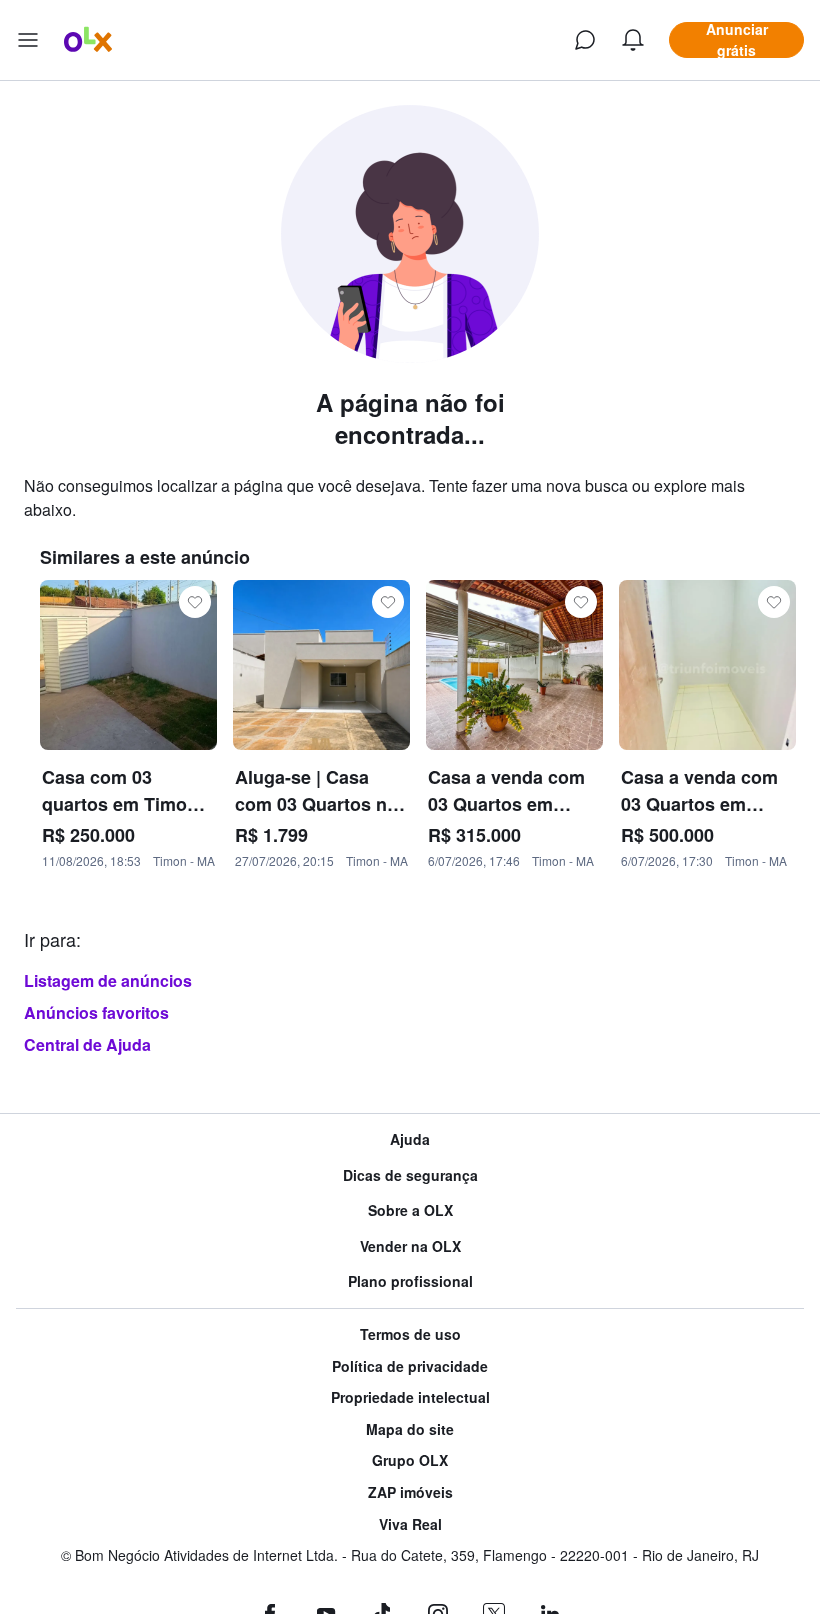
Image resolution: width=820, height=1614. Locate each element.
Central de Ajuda (87, 1044)
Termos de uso (410, 1334)
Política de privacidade (410, 1366)
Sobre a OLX (410, 1210)
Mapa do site (410, 1429)
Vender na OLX (410, 1246)
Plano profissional (410, 1281)
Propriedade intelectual (410, 1397)
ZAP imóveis (410, 1492)
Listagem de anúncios (108, 980)
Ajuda (410, 1139)
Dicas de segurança (410, 1175)
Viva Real (410, 1524)
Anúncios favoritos (96, 1012)
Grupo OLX (410, 1460)
